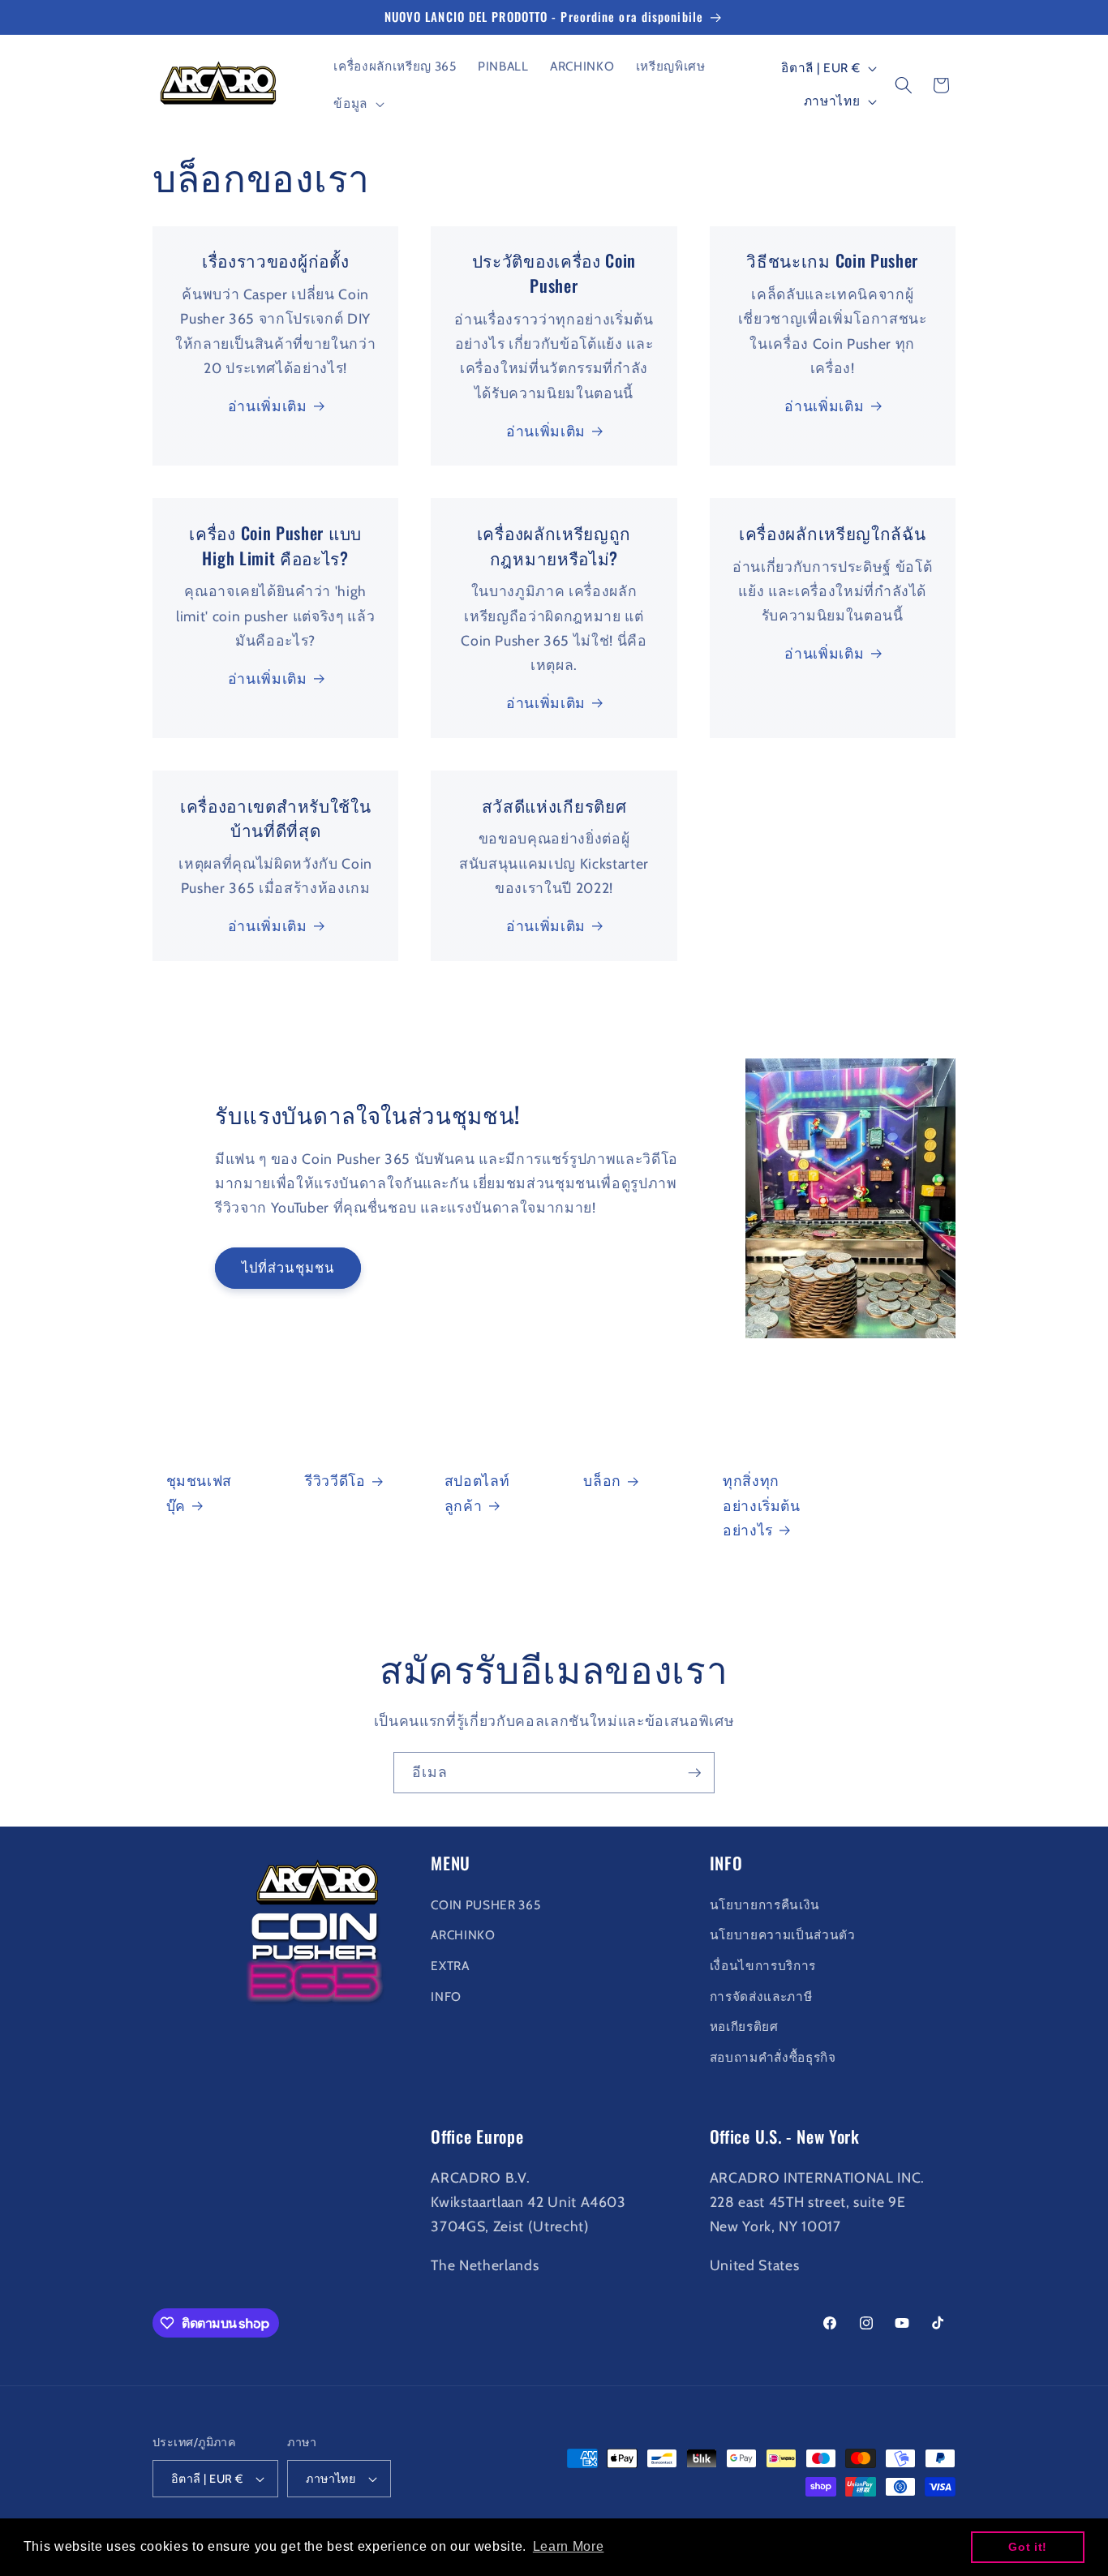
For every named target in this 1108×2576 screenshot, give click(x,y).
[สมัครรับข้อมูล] (694, 1773)
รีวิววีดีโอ (335, 1481)
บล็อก (602, 1481)
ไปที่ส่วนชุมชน (288, 1267)
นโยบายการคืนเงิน (765, 1904)
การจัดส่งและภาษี (761, 1996)
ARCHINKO (463, 1935)
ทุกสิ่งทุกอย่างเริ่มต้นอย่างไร (762, 1505)
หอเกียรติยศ (744, 2026)
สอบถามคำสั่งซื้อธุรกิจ (773, 2057)
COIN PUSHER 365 (485, 1904)
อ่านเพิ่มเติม (268, 406)
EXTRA (450, 1965)
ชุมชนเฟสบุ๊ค (200, 1493)
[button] (357, 104)
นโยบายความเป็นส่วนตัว (783, 1935)
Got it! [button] (1028, 2547)
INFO (446, 1996)
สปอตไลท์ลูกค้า (477, 1493)
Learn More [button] (569, 2546)
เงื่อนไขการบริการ (763, 1965)
